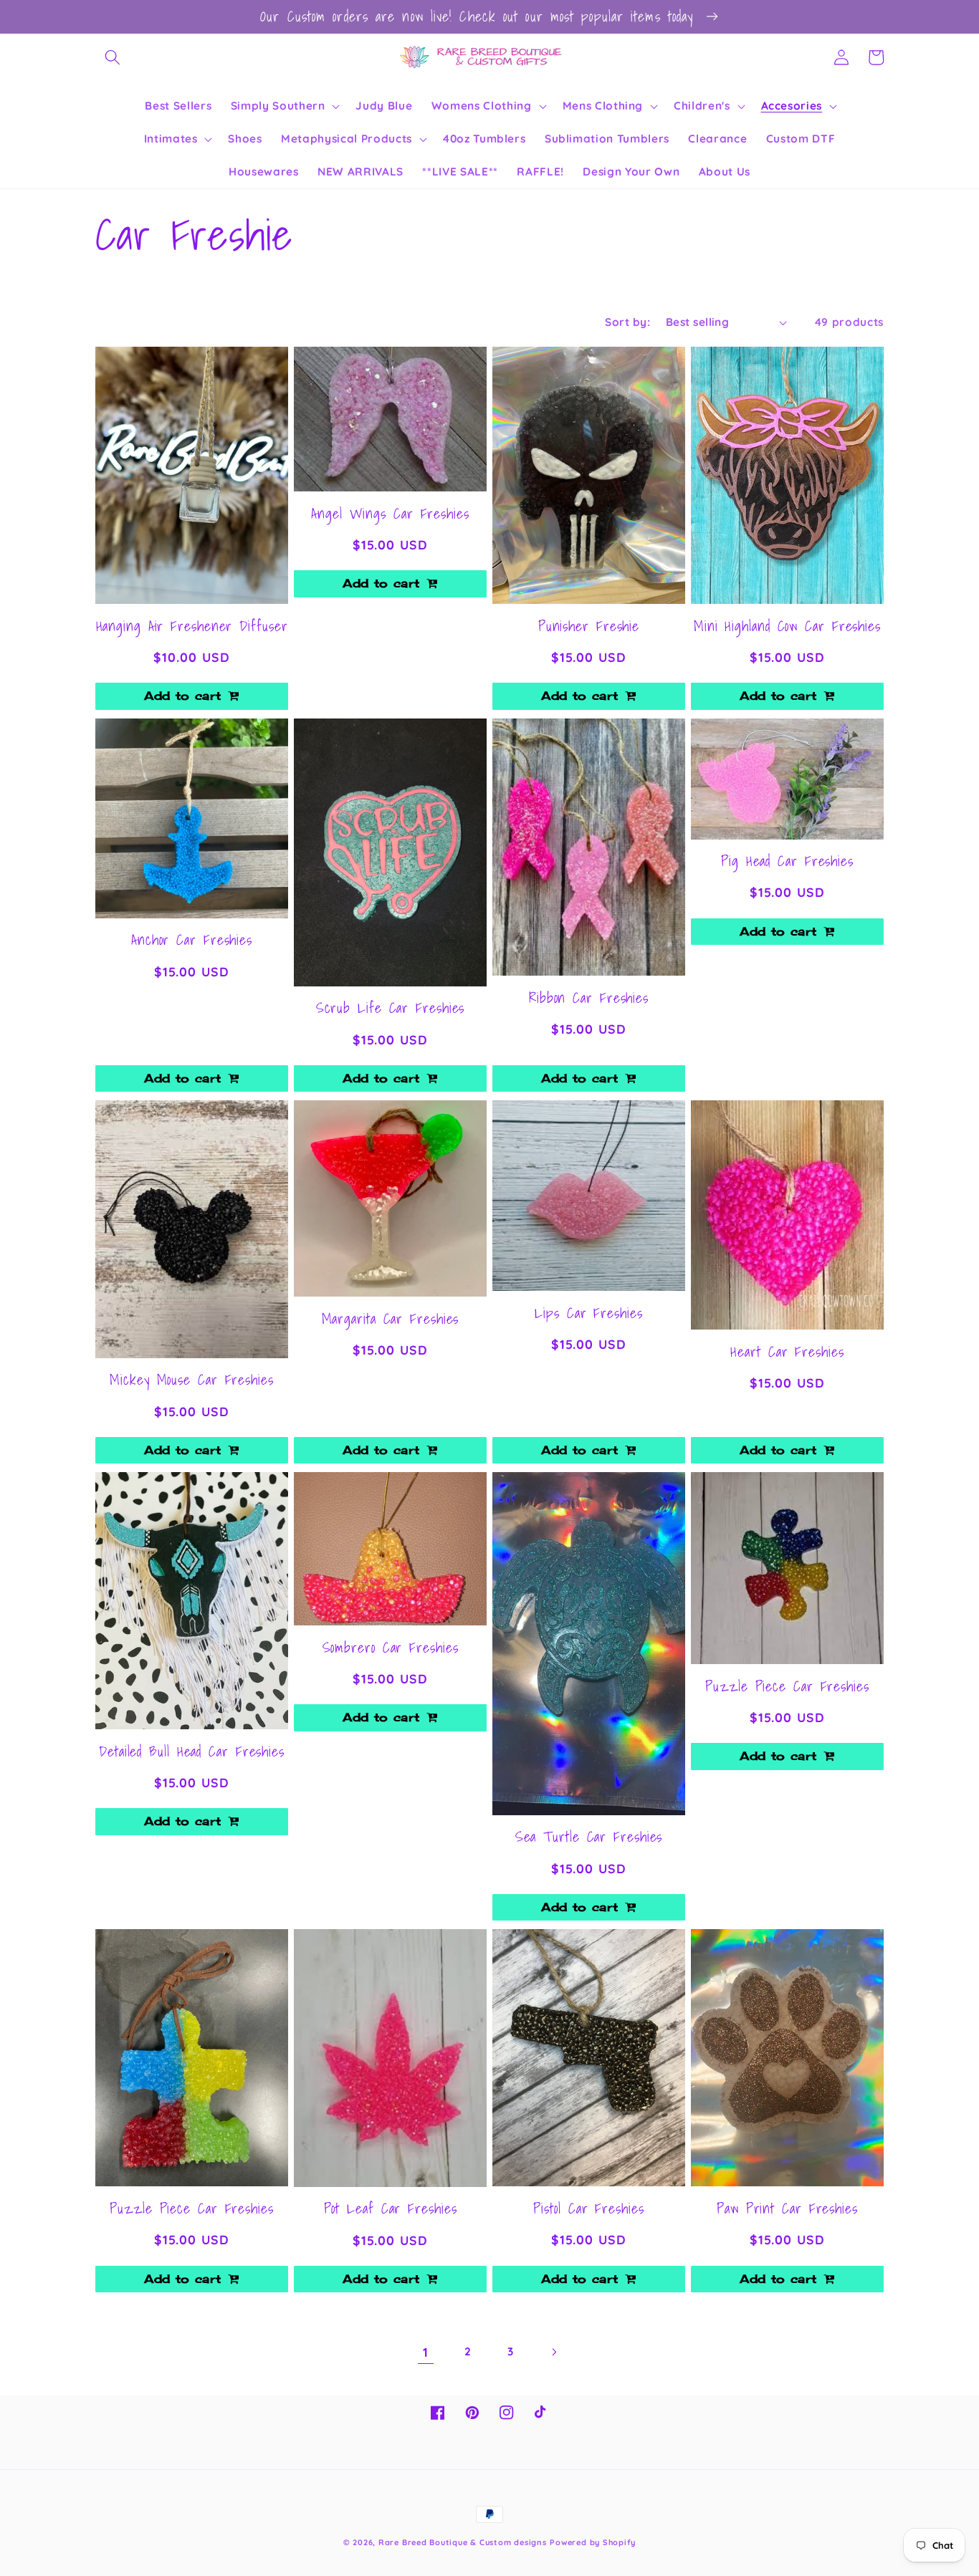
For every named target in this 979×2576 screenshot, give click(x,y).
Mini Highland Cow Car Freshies (787, 626)
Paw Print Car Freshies (787, 2209)
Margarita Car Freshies (391, 1319)
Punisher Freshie (589, 626)
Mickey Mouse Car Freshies (192, 1380)
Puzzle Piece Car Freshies (787, 1686)
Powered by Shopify (593, 2542)
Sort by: (627, 322)
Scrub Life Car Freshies (391, 1008)
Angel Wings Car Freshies (390, 514)
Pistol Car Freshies (588, 2209)
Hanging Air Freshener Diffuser (192, 626)
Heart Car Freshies (787, 1352)
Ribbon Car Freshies (589, 998)
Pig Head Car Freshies (787, 861)
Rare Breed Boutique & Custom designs (463, 2542)
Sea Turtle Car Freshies (589, 1837)
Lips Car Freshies (588, 1313)
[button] (113, 57)
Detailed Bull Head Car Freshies (192, 1751)
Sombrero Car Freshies (391, 1648)
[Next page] (553, 2352)
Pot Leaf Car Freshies (391, 2209)
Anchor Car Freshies (192, 940)
